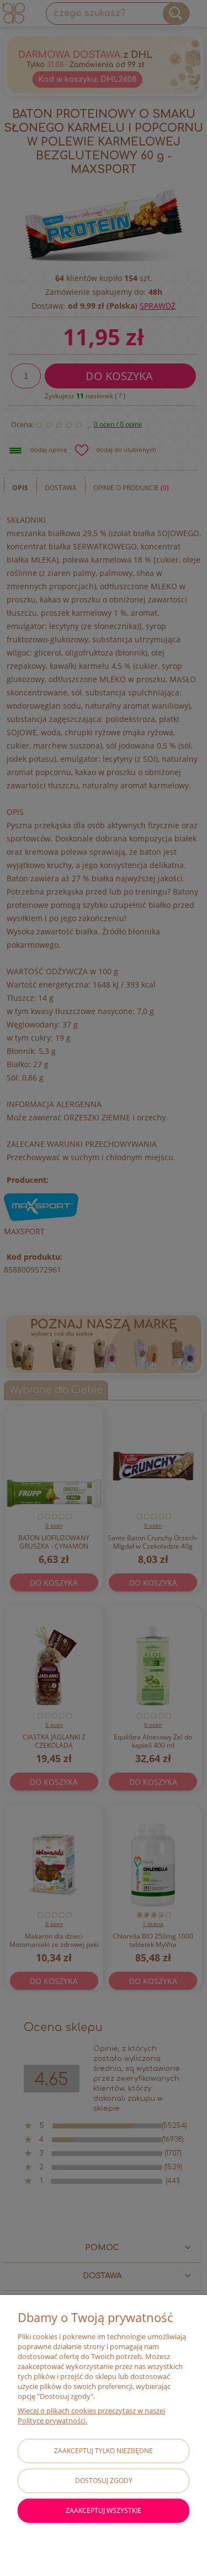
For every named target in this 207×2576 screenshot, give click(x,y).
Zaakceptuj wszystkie (104, 2510)
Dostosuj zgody (104, 2481)
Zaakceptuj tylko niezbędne (104, 2451)
